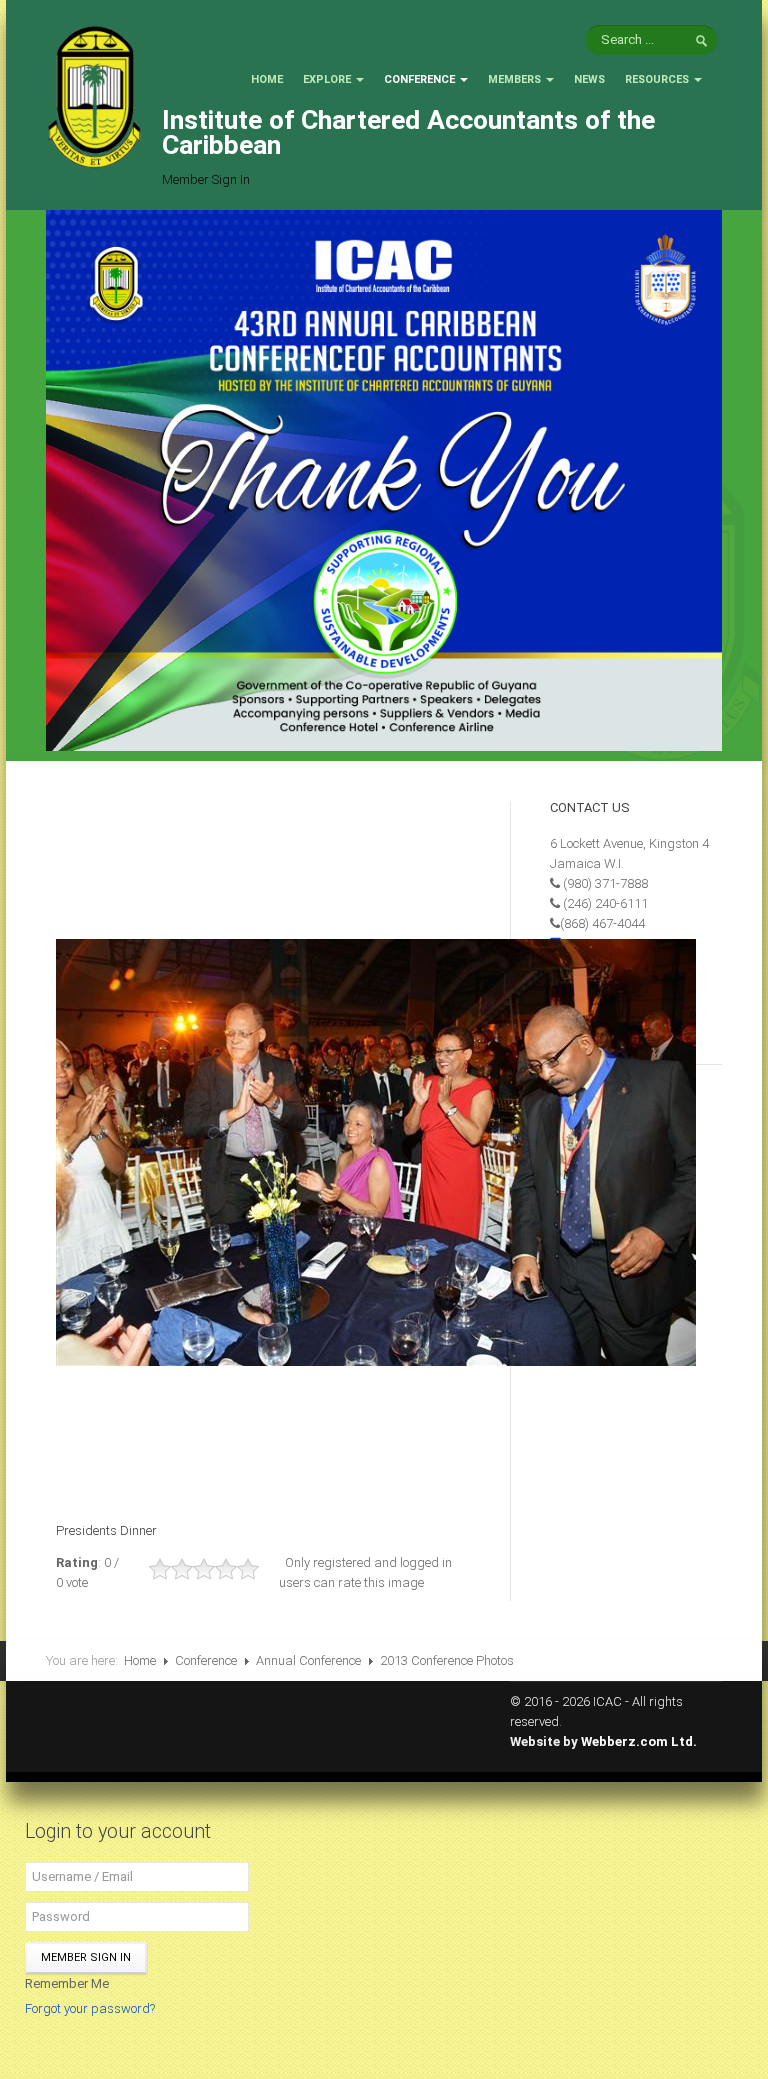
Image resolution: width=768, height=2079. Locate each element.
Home (267, 79)
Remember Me (67, 1983)
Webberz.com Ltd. (639, 1741)
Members (514, 79)
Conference (419, 79)
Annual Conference (308, 1660)
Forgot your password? (90, 2008)
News (589, 79)
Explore (327, 79)
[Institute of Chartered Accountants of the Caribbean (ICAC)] (94, 95)
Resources (657, 79)
